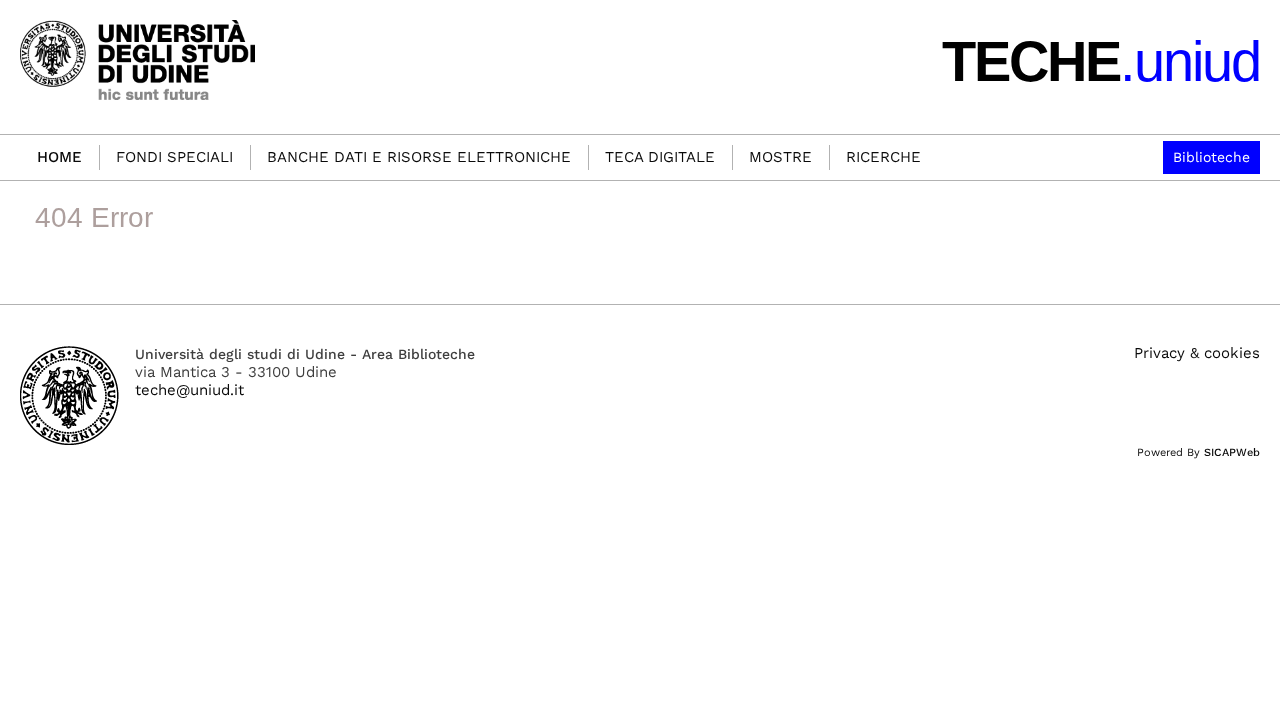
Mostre (780, 157)
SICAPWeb (1232, 452)
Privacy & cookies (1197, 353)
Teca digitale (660, 157)
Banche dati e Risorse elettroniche (419, 157)
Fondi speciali (174, 157)
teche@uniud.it (189, 390)
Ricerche (883, 157)
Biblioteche (1211, 157)
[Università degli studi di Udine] (70, 395)
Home (59, 157)
